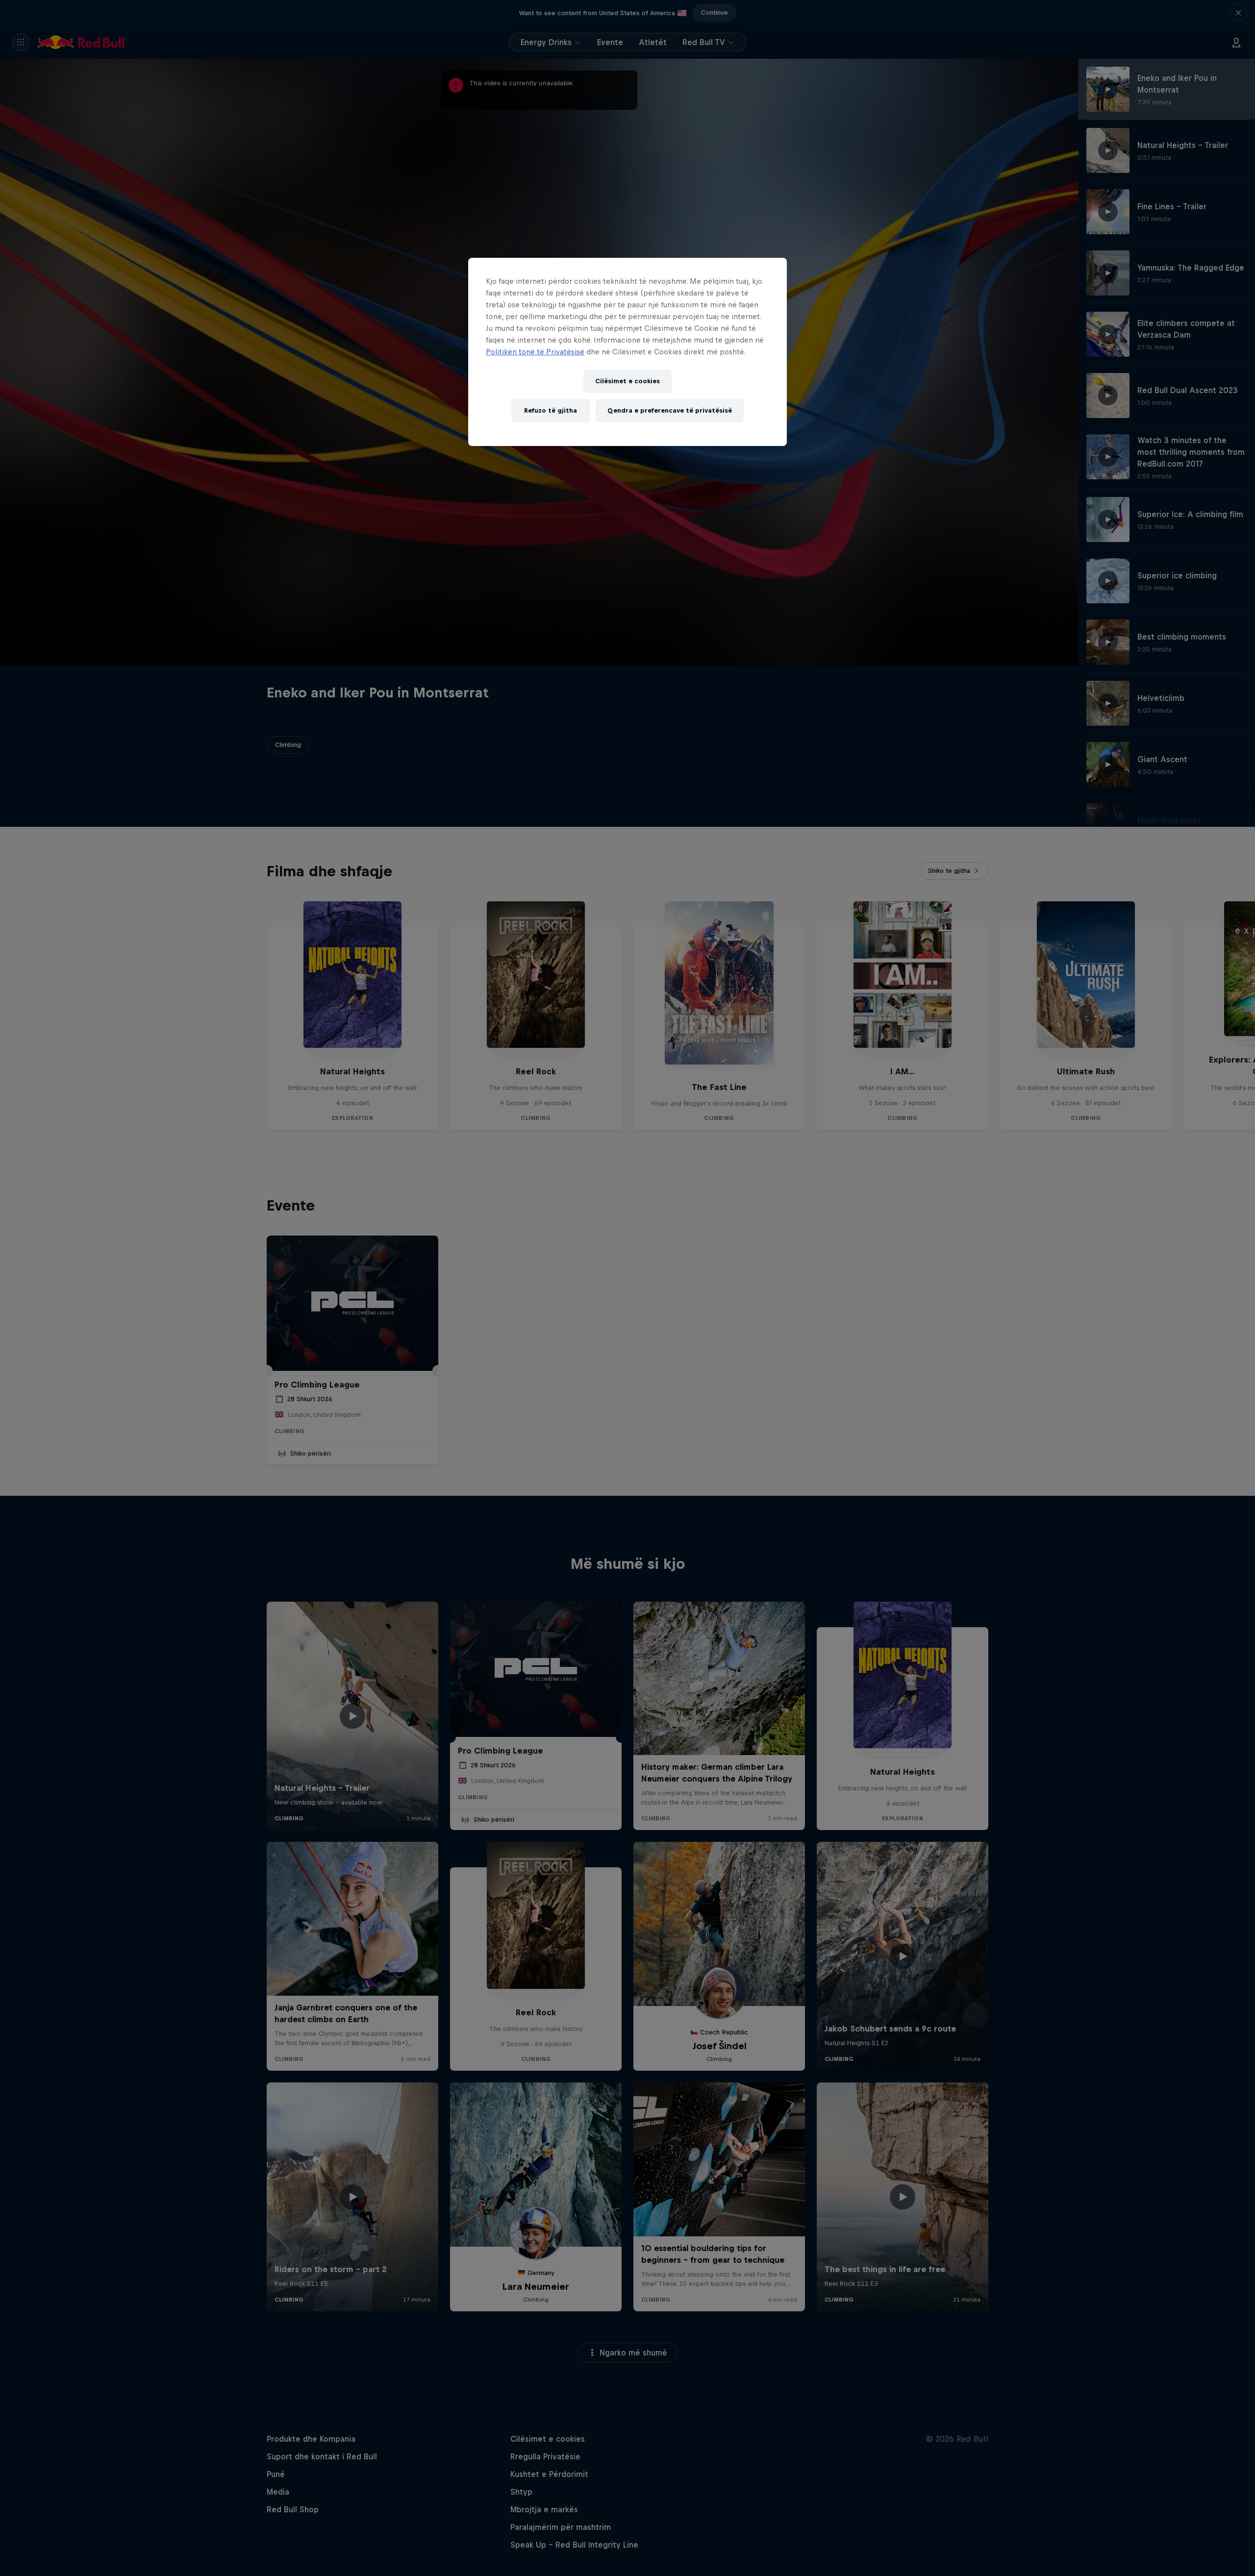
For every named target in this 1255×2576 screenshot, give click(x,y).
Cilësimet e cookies (627, 381)
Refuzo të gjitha (551, 410)
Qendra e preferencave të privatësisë (670, 410)
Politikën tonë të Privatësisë (535, 352)
